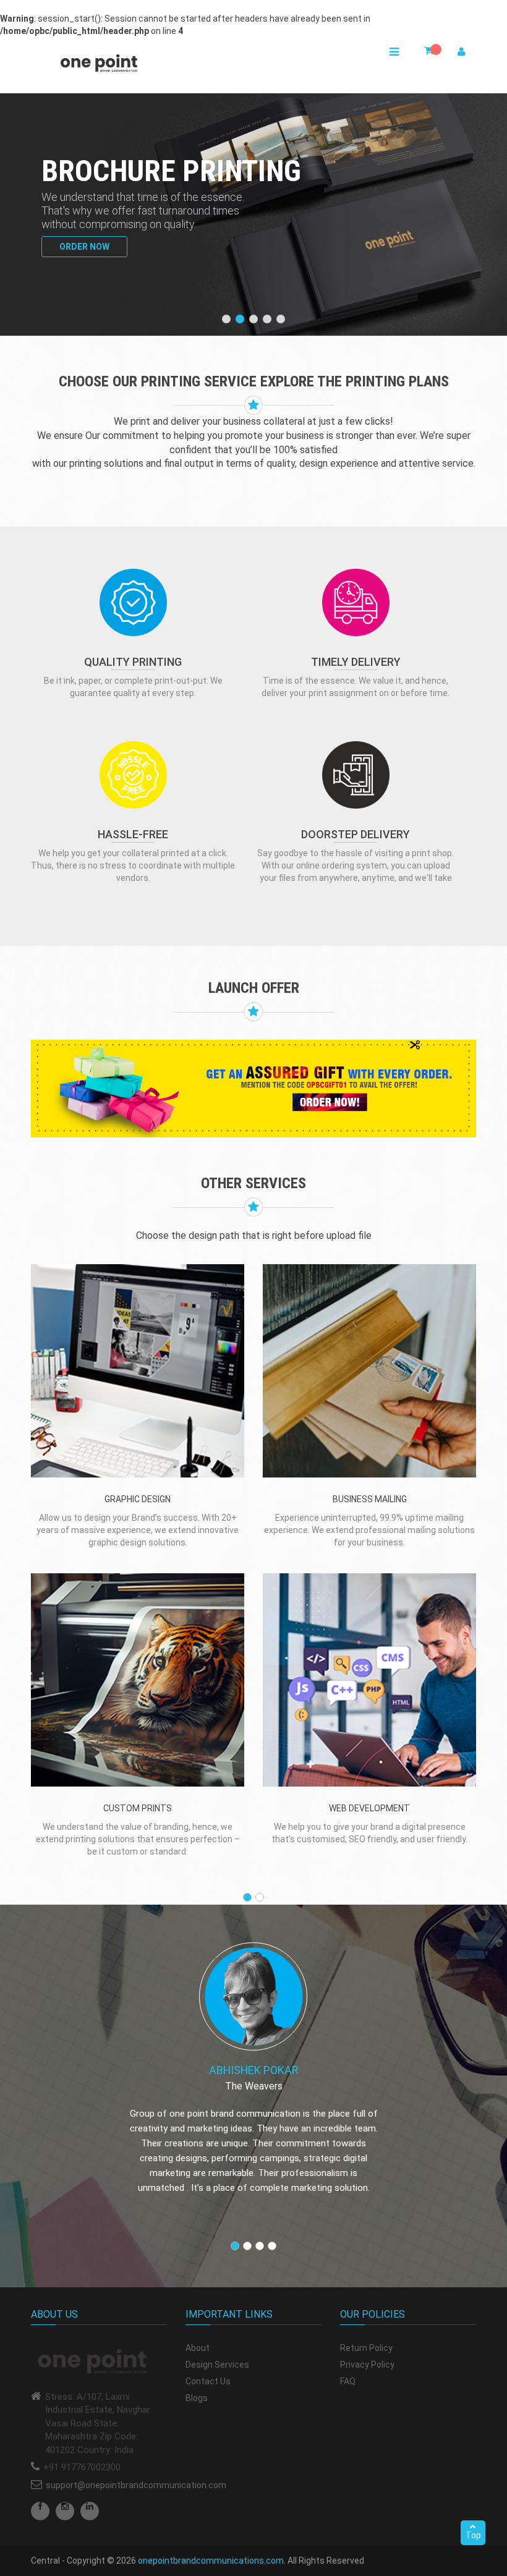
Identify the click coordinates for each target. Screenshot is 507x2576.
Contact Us (208, 2381)
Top (473, 2535)
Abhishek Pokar (254, 2070)
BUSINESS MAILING (370, 1499)
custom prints (138, 1808)
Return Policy (366, 2348)
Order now (84, 247)
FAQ (348, 2381)
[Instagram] (65, 2511)
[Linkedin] (90, 2511)
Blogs (197, 2398)
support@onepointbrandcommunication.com (136, 2485)
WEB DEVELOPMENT (369, 1808)
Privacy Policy (367, 2365)
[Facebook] (40, 2511)
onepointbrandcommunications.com (211, 2561)
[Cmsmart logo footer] (99, 2362)
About (198, 2348)
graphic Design (138, 1499)
